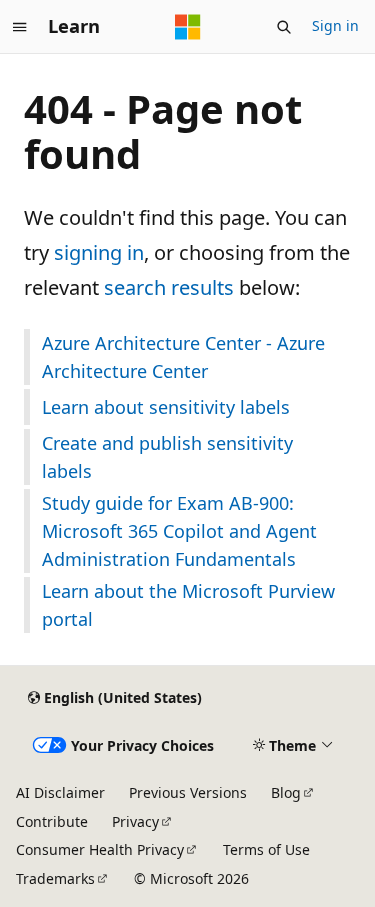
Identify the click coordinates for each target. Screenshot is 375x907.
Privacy (135, 821)
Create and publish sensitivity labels (167, 457)
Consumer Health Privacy (100, 849)
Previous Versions (188, 792)
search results (169, 287)
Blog (286, 792)
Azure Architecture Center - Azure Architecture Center (183, 357)
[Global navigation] (20, 27)
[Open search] (284, 27)
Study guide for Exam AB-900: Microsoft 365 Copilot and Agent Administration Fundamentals (179, 531)
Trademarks (55, 878)
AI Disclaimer (60, 792)
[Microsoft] (188, 27)
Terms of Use (266, 849)
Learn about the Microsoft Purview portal (188, 605)
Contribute (52, 821)
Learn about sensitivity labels (166, 407)
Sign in (335, 25)
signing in (99, 252)
